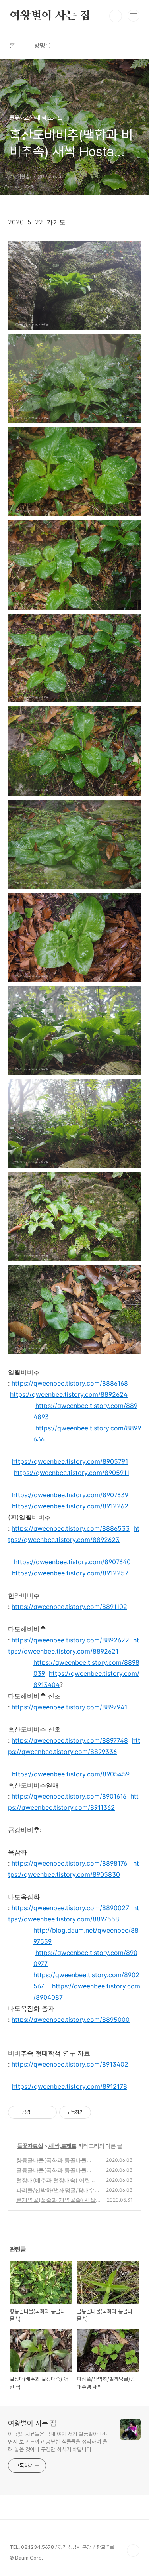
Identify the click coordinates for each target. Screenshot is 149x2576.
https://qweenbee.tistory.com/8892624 (69, 1394)
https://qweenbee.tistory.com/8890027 (70, 1908)
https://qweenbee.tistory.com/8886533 (71, 1528)
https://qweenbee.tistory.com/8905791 (70, 1461)
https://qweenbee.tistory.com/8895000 (71, 2020)
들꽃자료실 (30, 2146)
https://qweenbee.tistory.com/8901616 (69, 1796)
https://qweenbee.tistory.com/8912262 (70, 1506)
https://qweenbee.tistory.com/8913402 (70, 2064)
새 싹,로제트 (62, 2146)
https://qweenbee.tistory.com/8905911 (72, 1473)
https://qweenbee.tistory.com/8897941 (69, 1707)
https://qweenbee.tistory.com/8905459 (71, 1774)
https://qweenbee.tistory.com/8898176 (69, 1863)
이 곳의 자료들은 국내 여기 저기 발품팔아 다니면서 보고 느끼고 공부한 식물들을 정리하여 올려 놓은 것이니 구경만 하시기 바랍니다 (58, 2442)
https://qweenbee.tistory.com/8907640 (72, 1562)
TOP (133, 2550)
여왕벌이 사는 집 (50, 16)
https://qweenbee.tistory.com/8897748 (70, 1740)
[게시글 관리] (48, 2112)
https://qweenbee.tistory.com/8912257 (70, 1573)
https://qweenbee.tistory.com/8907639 (70, 1495)
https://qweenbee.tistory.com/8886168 (70, 1383)
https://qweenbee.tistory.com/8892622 (70, 1640)
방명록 (43, 46)
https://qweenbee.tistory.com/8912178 (70, 2086)
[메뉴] (134, 16)
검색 (116, 16)
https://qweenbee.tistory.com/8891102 (69, 1607)
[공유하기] (38, 2112)
